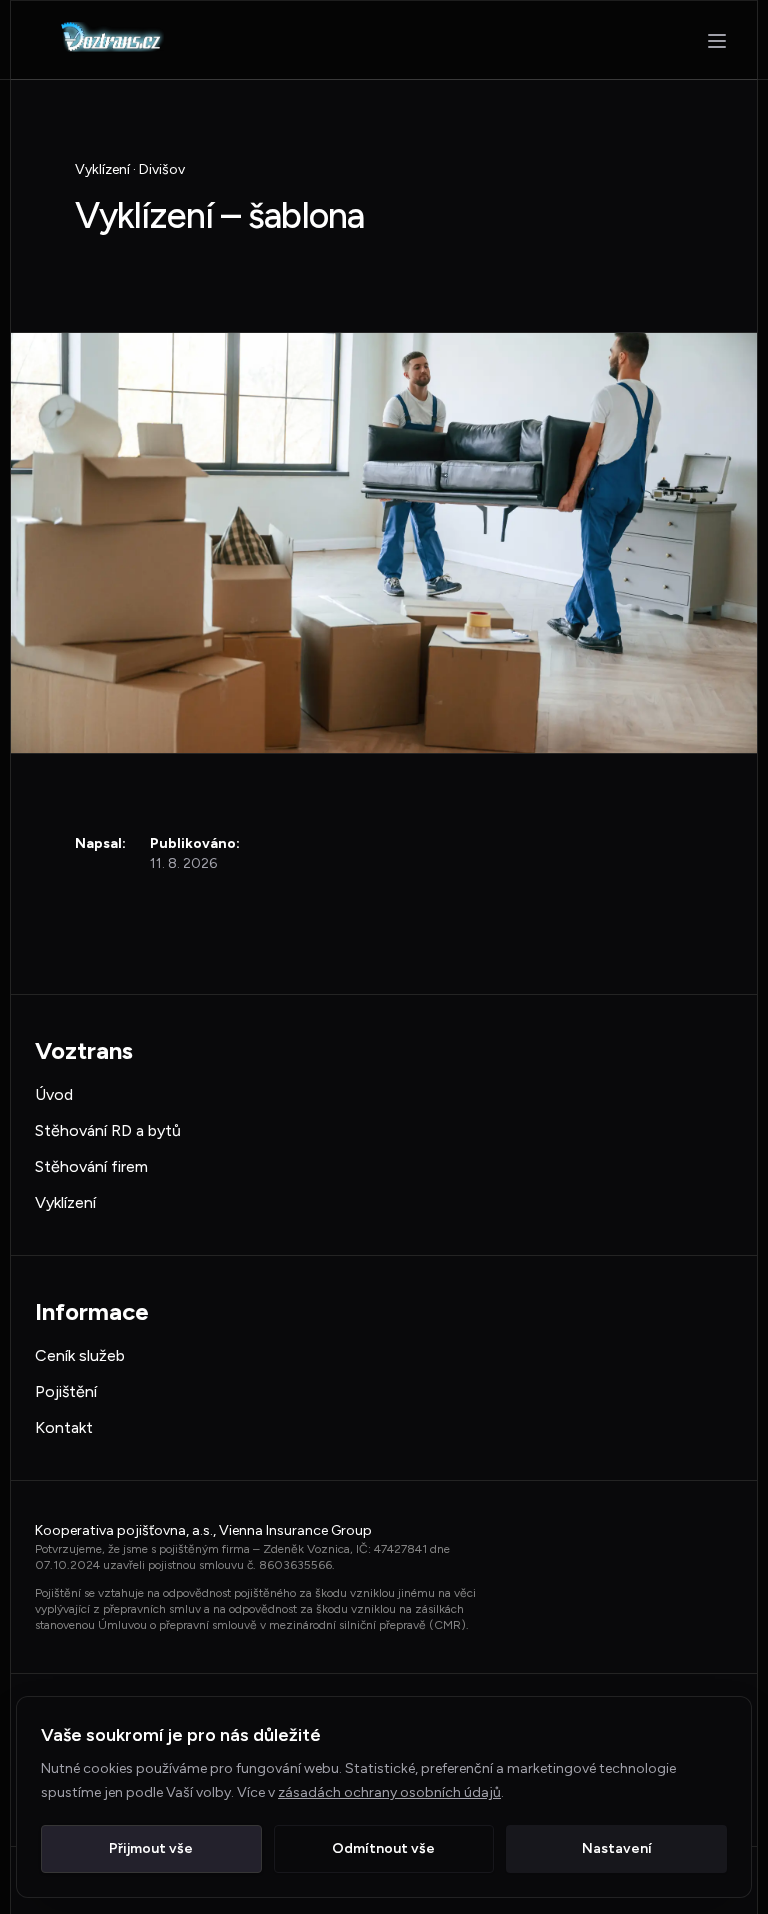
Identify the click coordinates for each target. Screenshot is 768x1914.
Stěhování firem (91, 1166)
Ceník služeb (80, 1355)
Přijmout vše (151, 1848)
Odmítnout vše (383, 1848)
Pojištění (66, 1391)
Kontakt (64, 1427)
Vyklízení (65, 1202)
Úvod (54, 1094)
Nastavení (617, 1848)
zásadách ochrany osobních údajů (389, 1792)
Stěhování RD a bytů (108, 1130)
